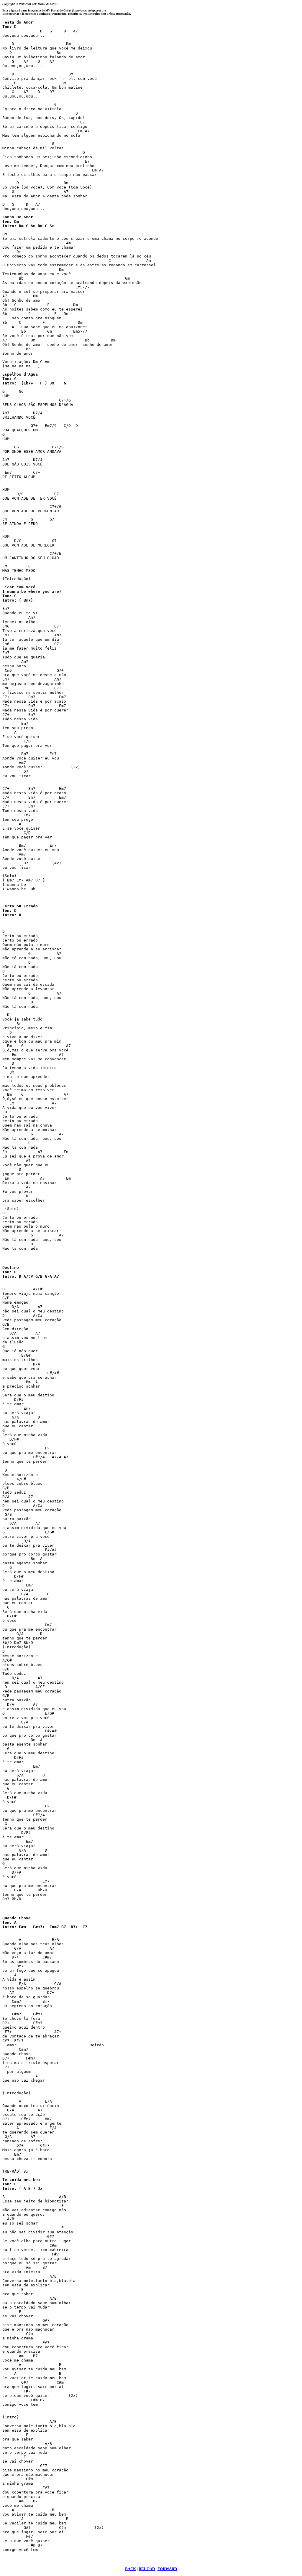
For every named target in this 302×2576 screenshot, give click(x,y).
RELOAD (147, 2569)
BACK (131, 2569)
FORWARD (167, 2569)
